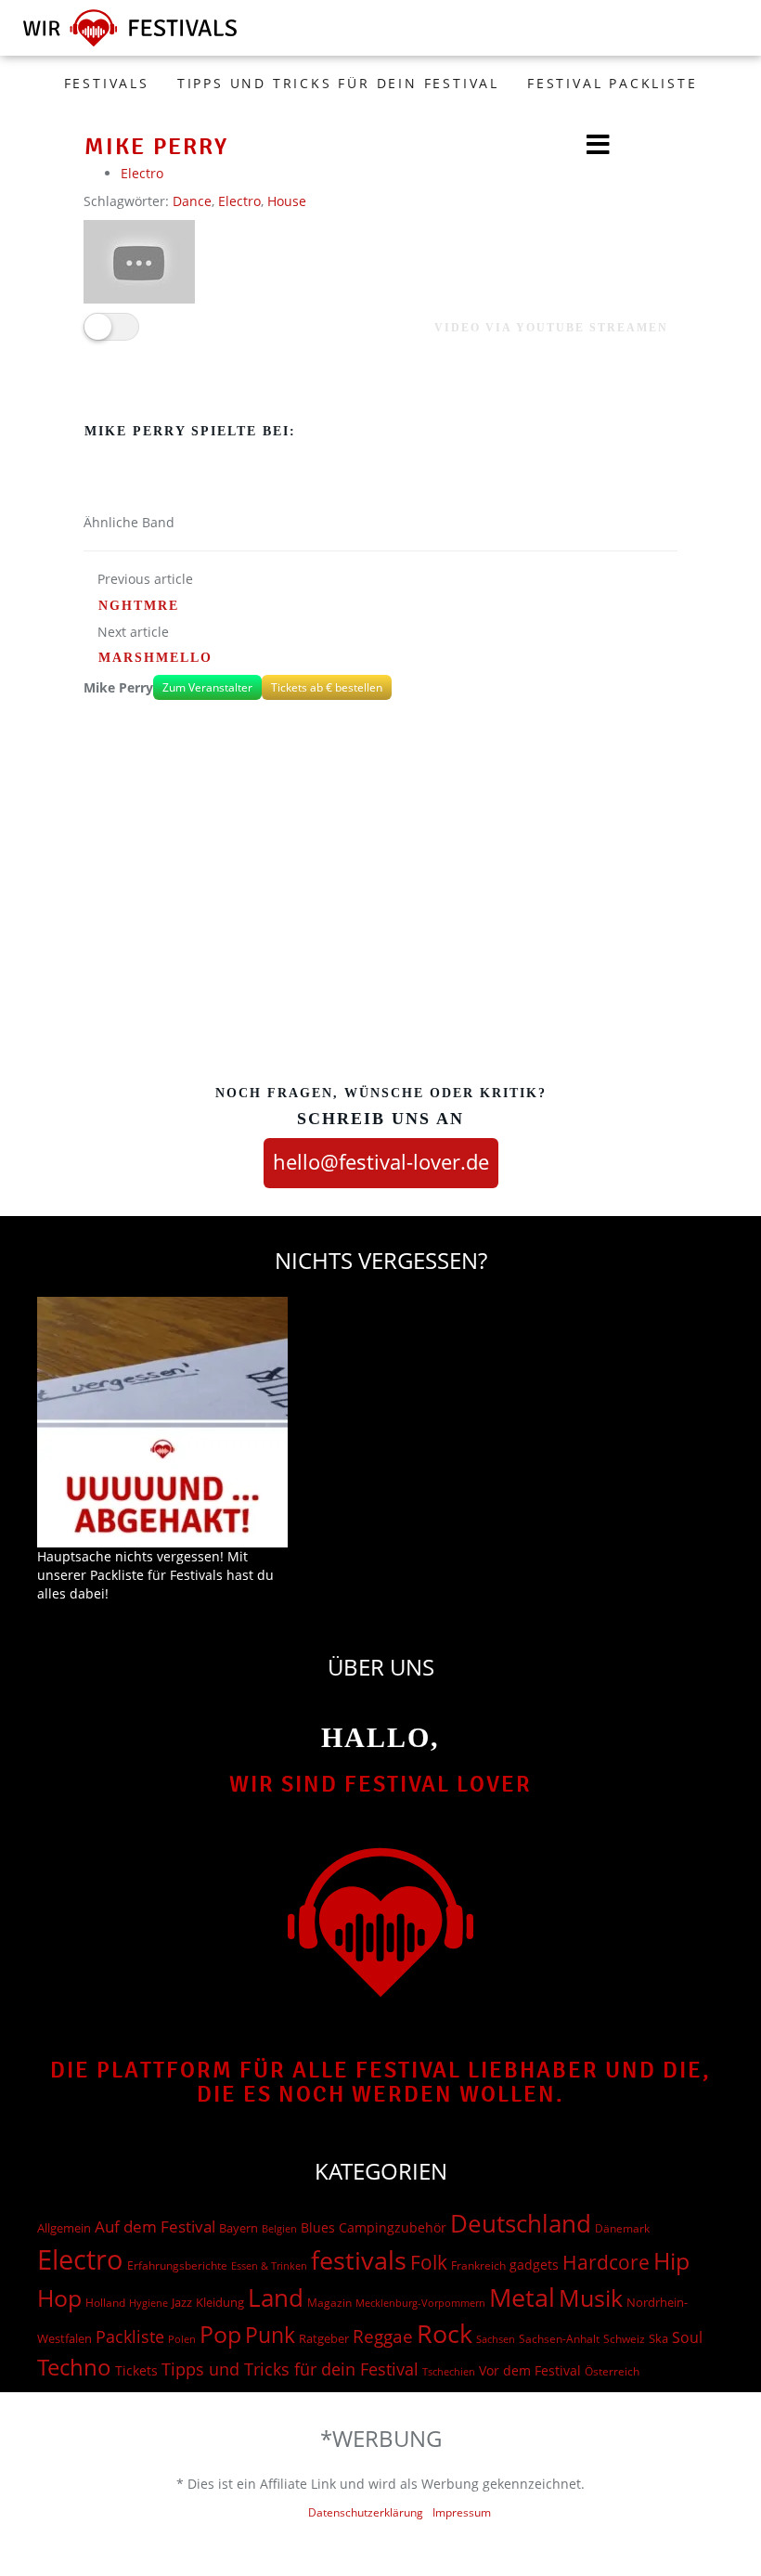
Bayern (239, 2228)
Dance (192, 201)
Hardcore (606, 2262)
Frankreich (478, 2265)
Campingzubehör (393, 2227)
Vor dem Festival (530, 2370)
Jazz (182, 2302)
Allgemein (64, 2228)
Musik (591, 2298)
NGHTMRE (139, 606)
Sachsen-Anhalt (559, 2339)
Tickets (136, 2370)
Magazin (329, 2303)
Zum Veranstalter (207, 687)
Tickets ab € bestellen (327, 687)
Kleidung (220, 2302)
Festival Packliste (612, 83)
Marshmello (155, 658)
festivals (359, 2260)
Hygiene (148, 2303)
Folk (429, 2262)
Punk (270, 2335)
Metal (522, 2297)
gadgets (534, 2265)
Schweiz (624, 2338)
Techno (74, 2367)
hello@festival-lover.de (381, 1161)
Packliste (130, 2337)
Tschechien (449, 2371)
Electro (142, 173)
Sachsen (496, 2339)
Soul (687, 2337)
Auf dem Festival (155, 2226)
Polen (182, 2339)
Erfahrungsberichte (177, 2265)
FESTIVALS (107, 83)
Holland (105, 2303)
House (287, 201)
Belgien (279, 2228)
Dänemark (622, 2228)
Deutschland (521, 2223)
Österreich (612, 2371)
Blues (318, 2227)
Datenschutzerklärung (366, 2512)
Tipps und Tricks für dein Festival (338, 83)
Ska (658, 2338)
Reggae (383, 2337)
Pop (220, 2334)
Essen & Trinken (269, 2265)
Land (276, 2298)
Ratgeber (324, 2338)
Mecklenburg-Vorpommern (420, 2303)
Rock (445, 2334)
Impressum (462, 2512)
